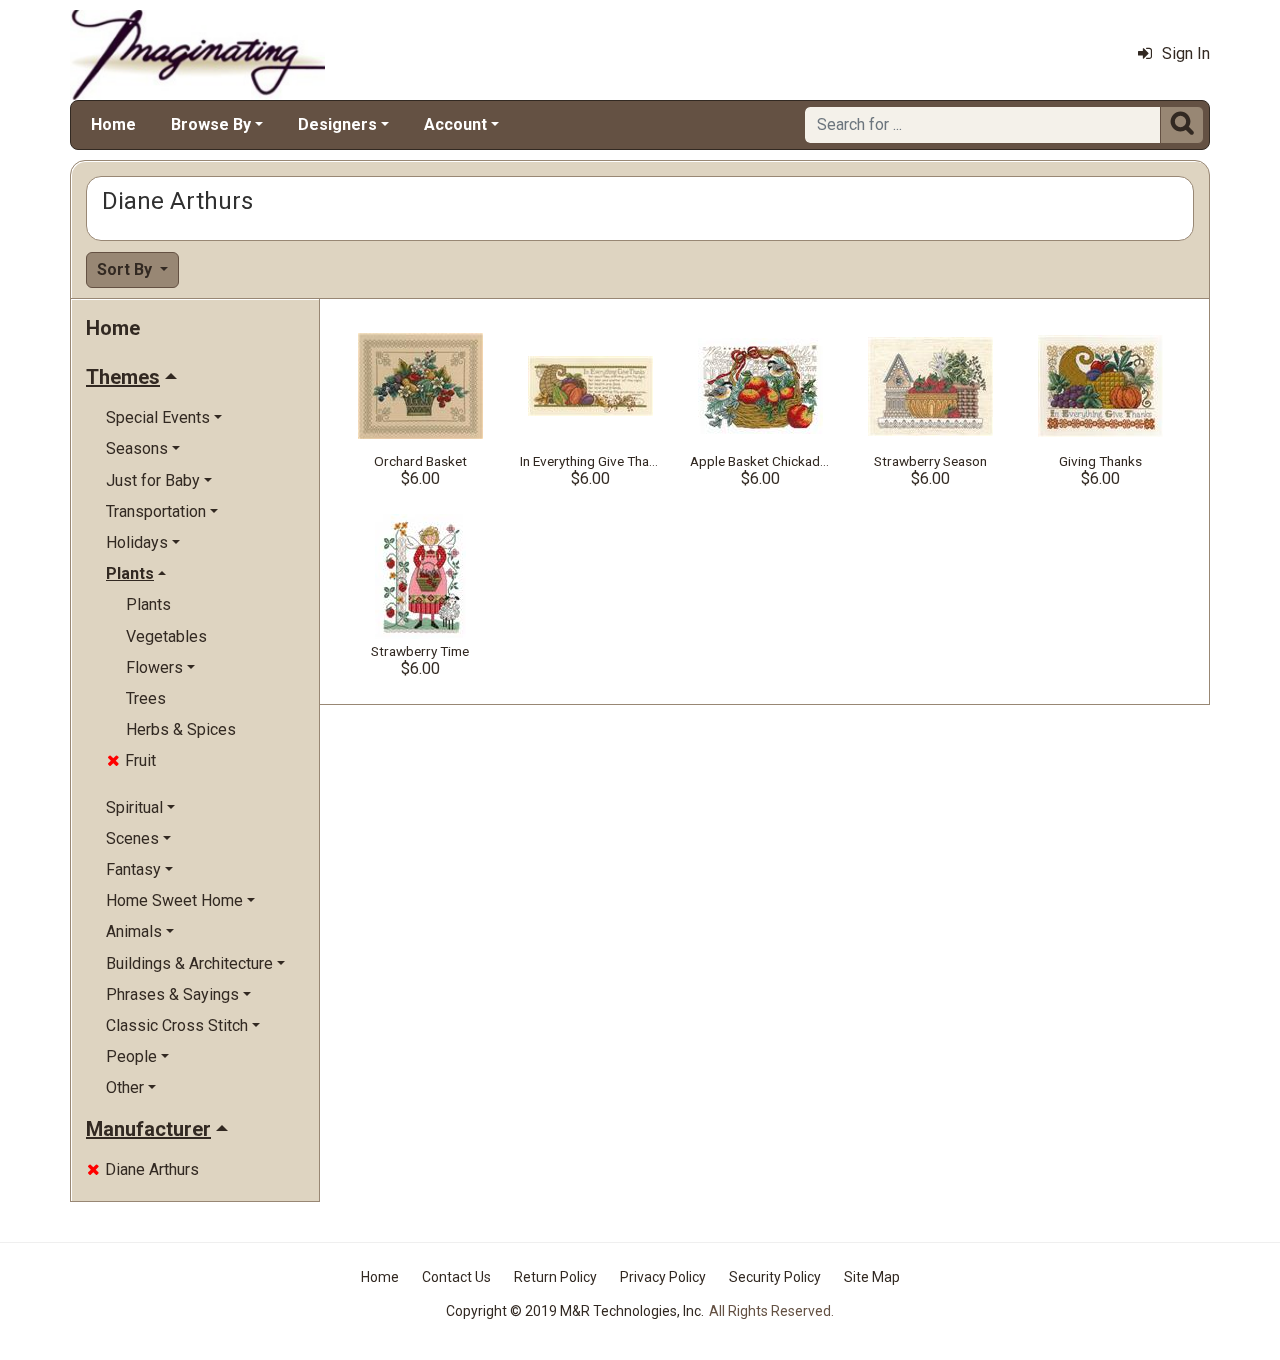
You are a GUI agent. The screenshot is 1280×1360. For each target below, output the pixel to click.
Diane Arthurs (143, 1169)
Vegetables (166, 636)
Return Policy (555, 1277)
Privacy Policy (663, 1277)
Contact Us (456, 1277)
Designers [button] (337, 124)
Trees (146, 698)
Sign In (1186, 53)
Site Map (872, 1277)
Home (113, 124)
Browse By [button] (211, 124)
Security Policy (775, 1277)
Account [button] (455, 124)
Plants (148, 604)
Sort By (126, 269)
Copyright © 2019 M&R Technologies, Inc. (575, 1311)
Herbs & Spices (181, 729)
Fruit (131, 760)
